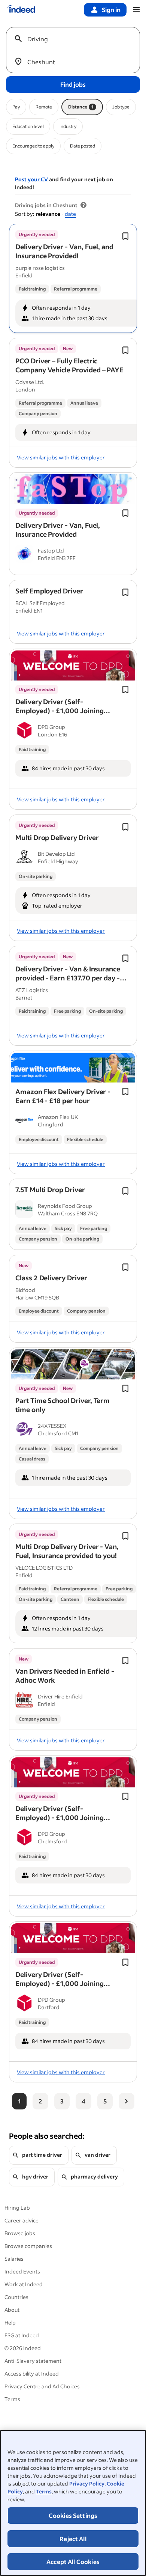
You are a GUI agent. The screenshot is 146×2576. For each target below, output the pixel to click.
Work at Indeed (24, 2284)
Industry (68, 126)
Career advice (22, 2220)
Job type (121, 107)
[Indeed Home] (21, 10)
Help (10, 2322)
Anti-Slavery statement (33, 2361)
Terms (44, 2491)
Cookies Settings (73, 2515)
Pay (16, 107)
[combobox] (76, 39)
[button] (64, 251)
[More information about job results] (83, 205)
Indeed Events (22, 2271)
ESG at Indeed (22, 2335)
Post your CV (31, 179)
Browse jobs (20, 2233)
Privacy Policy (87, 2483)
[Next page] (127, 2101)
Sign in (111, 10)
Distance (81, 107)
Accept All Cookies (73, 2562)
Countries (16, 2297)
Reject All (73, 2539)
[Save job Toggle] (125, 236)
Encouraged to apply (33, 146)
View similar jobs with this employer (61, 457)
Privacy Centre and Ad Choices (42, 2386)
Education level (28, 126)
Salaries (14, 2259)
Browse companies (28, 2246)
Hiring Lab (17, 2208)
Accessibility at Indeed (32, 2374)
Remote (44, 107)
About (12, 2310)
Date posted (83, 146)
